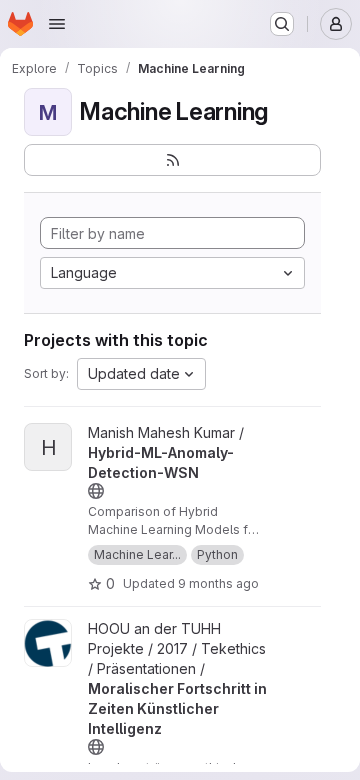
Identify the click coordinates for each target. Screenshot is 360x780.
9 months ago (218, 583)
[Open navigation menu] (57, 24)
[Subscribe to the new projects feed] (172, 160)
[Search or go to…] (282, 24)
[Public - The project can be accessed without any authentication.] (96, 491)
